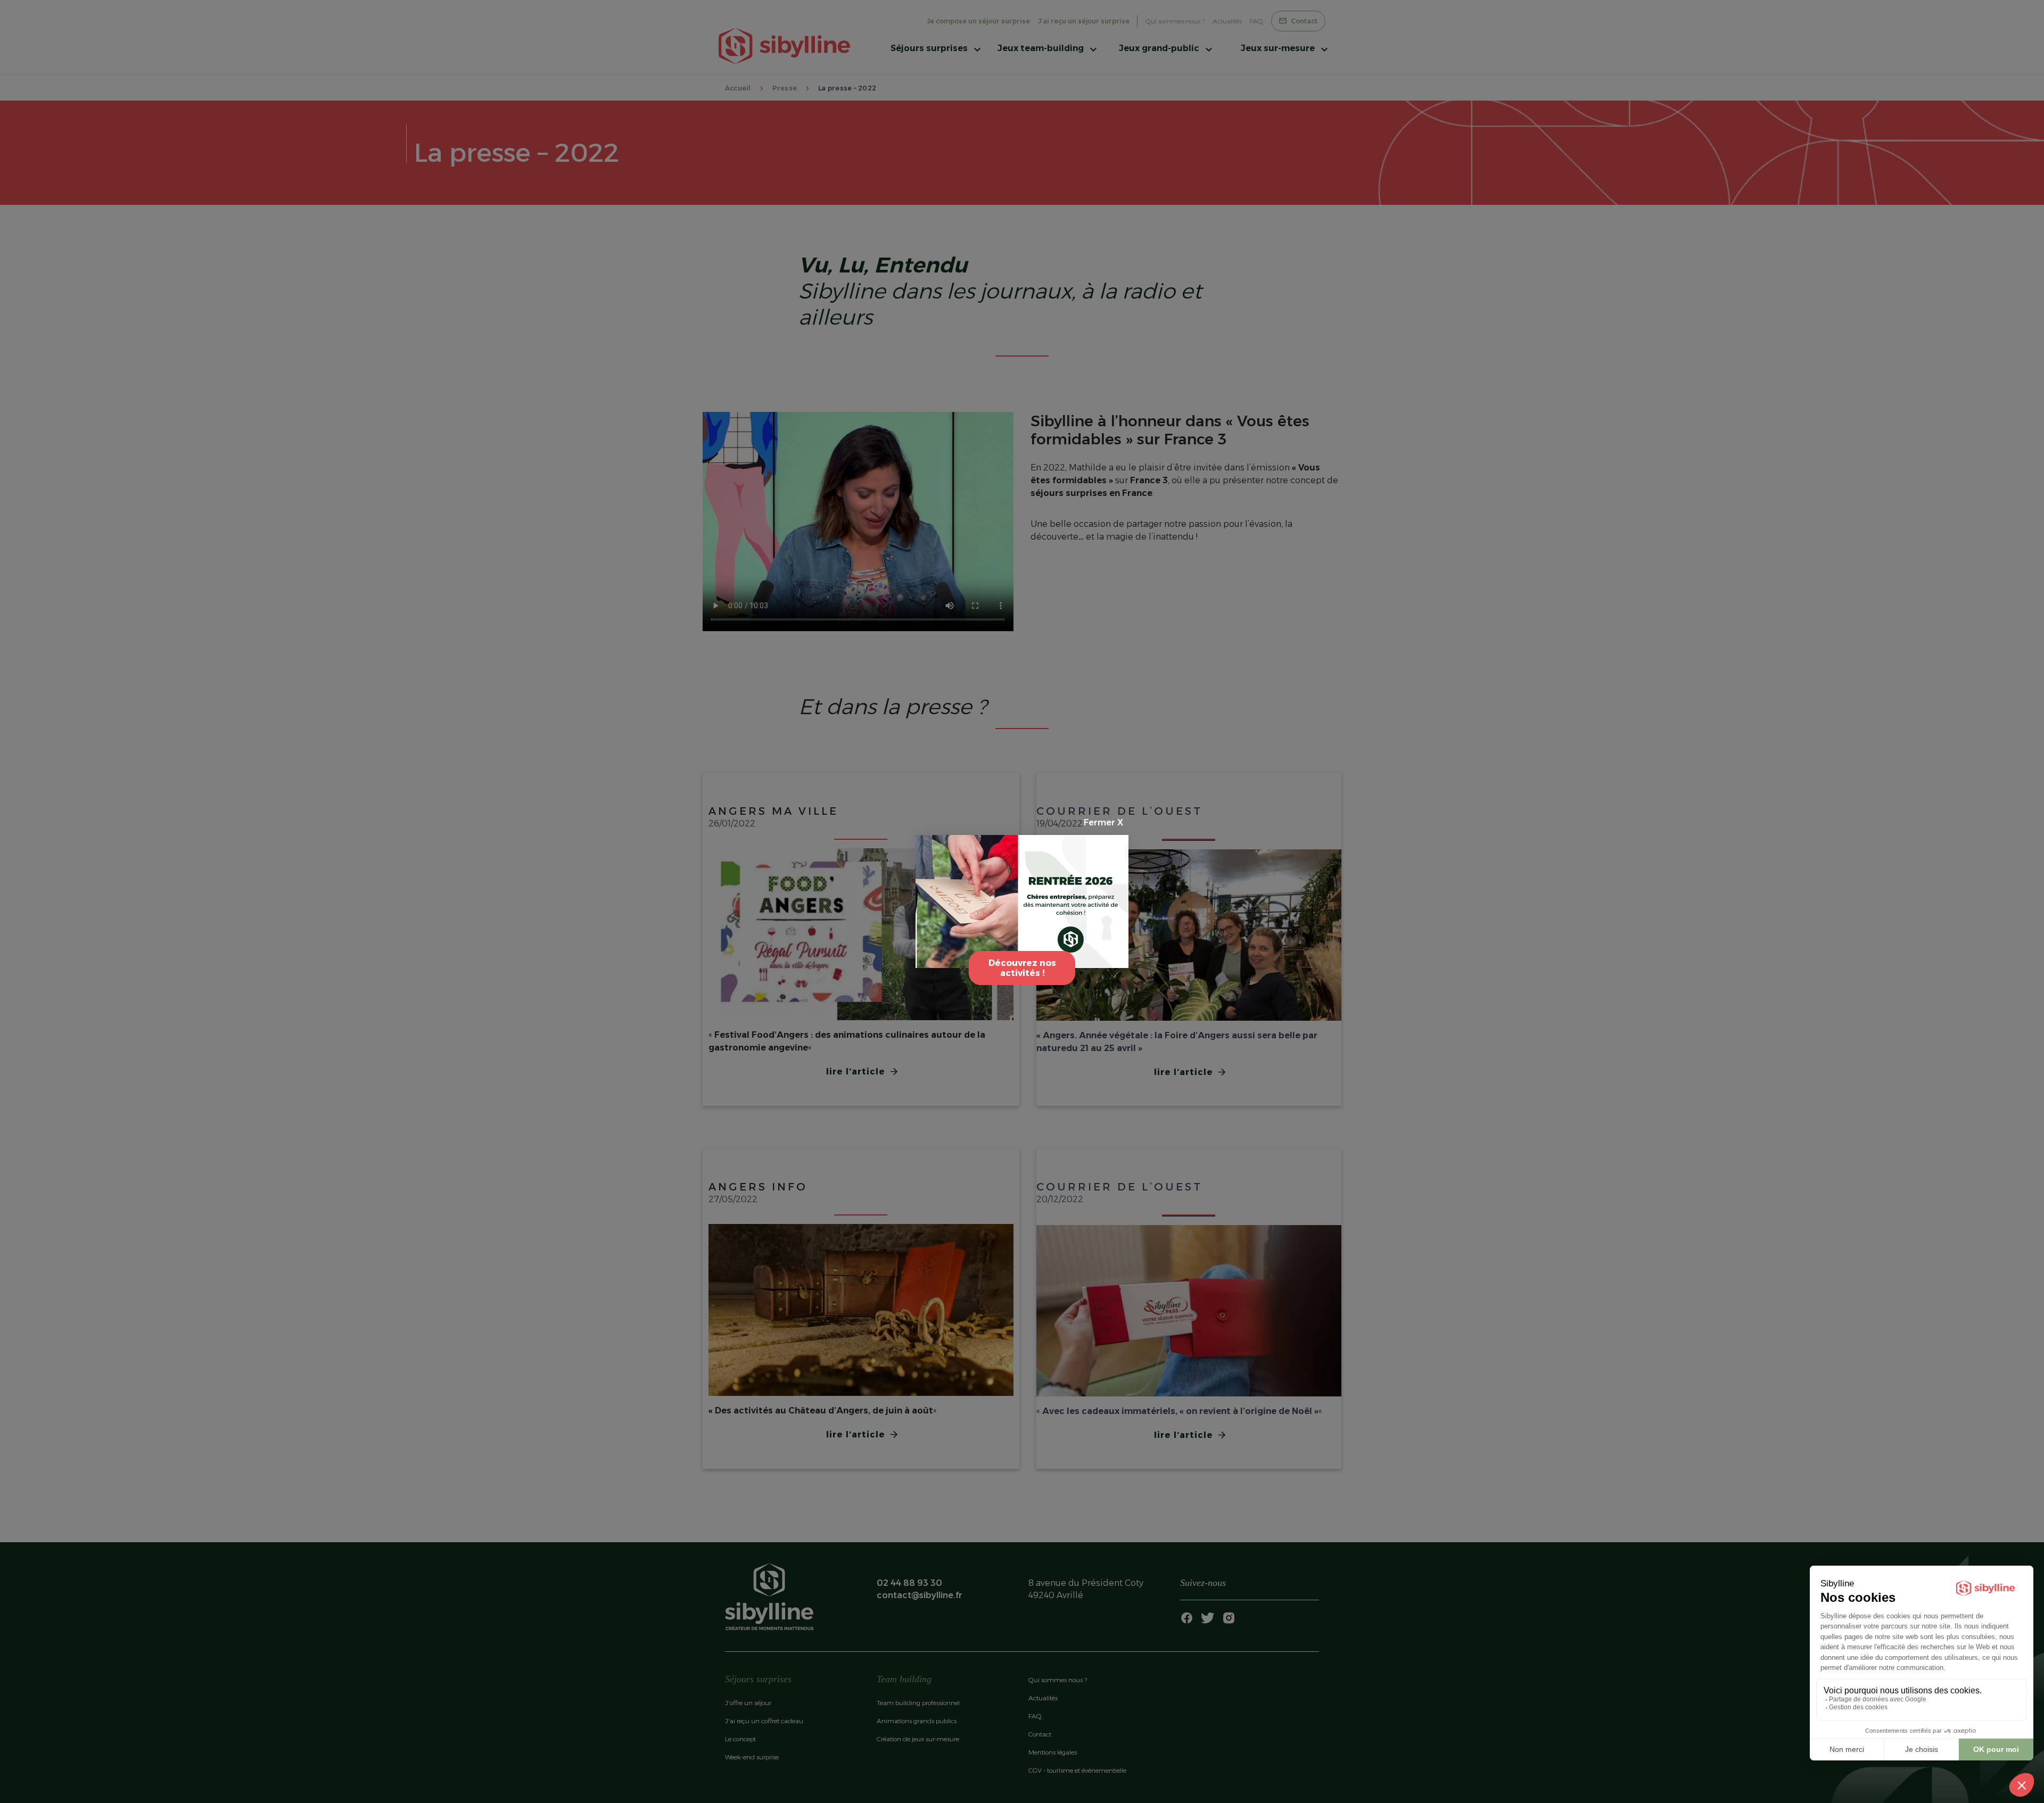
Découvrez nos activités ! (1022, 968)
